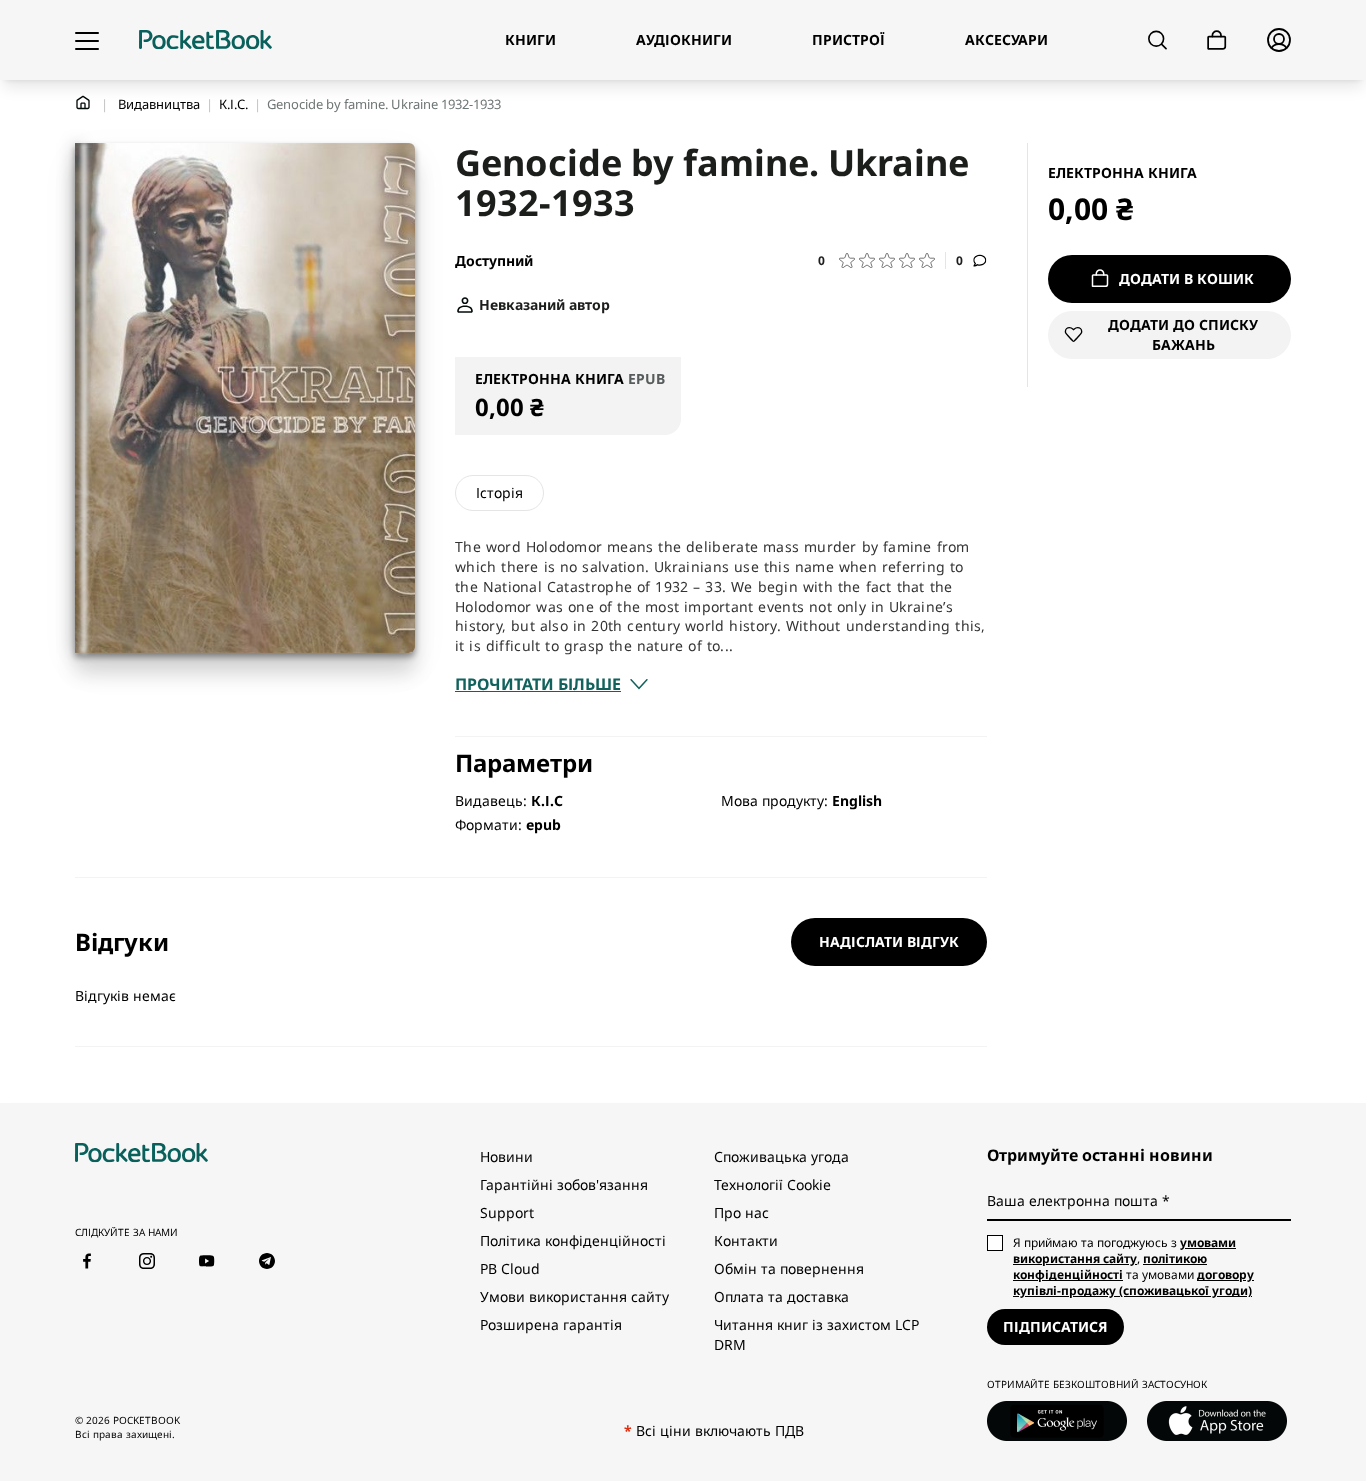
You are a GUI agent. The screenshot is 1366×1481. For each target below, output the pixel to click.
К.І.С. (233, 104)
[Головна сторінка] (205, 40)
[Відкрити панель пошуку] (1157, 40)
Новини (506, 1156)
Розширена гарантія (551, 1324)
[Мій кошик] (1217, 40)
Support (507, 1212)
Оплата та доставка (781, 1296)
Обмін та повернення (789, 1268)
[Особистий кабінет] (1279, 40)
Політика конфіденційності (573, 1240)
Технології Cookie (772, 1184)
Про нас (741, 1212)
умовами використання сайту (1124, 1250)
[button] (882, 260)
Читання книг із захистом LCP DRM (816, 1334)
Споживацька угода (781, 1156)
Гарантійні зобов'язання (564, 1184)
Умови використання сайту (574, 1296)
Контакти (746, 1240)
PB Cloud (510, 1268)
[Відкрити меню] (87, 40)
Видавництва (159, 104)
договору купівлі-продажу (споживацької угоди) (1133, 1282)
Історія (499, 492)
